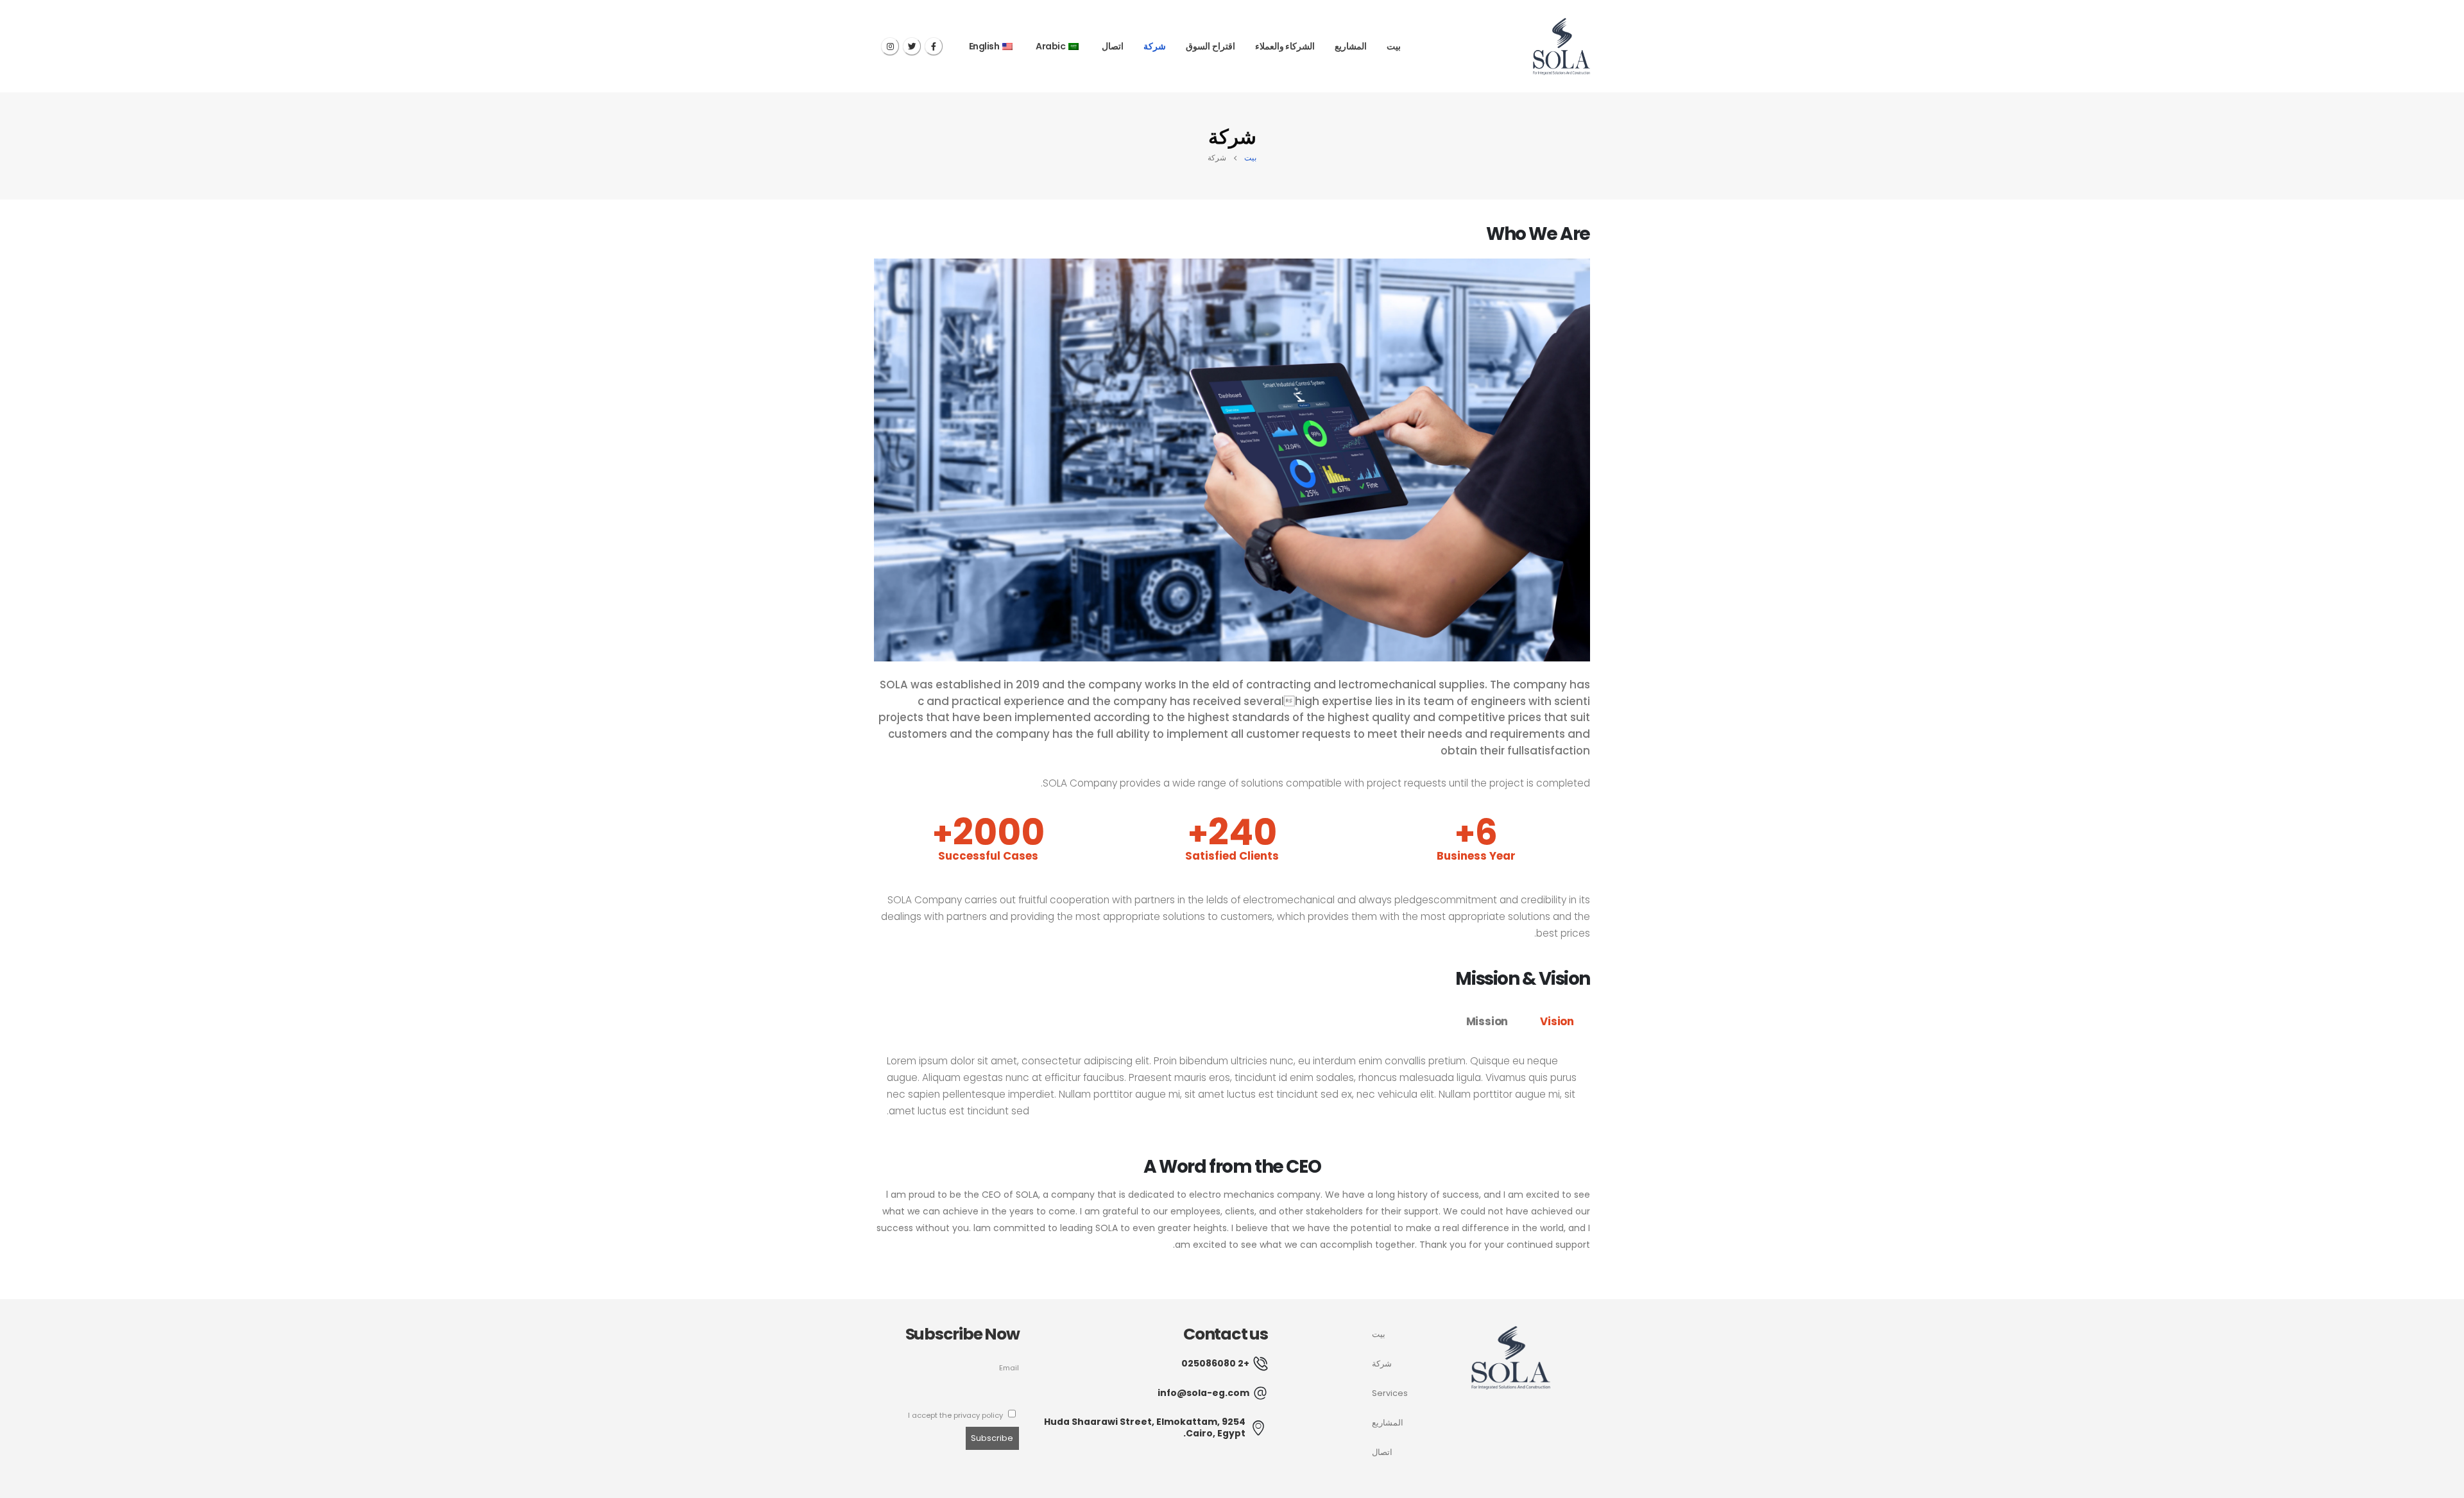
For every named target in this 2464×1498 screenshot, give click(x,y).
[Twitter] (912, 46)
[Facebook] (934, 46)
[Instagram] (890, 46)
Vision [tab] (1557, 1021)
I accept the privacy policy (956, 1415)
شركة (1155, 46)
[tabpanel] (1232, 1093)
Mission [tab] (1487, 1021)
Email (1009, 1368)
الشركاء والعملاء (1285, 46)
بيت (1394, 46)
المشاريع (1351, 46)
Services (1390, 1393)
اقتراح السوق (1211, 46)
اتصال (1113, 46)
